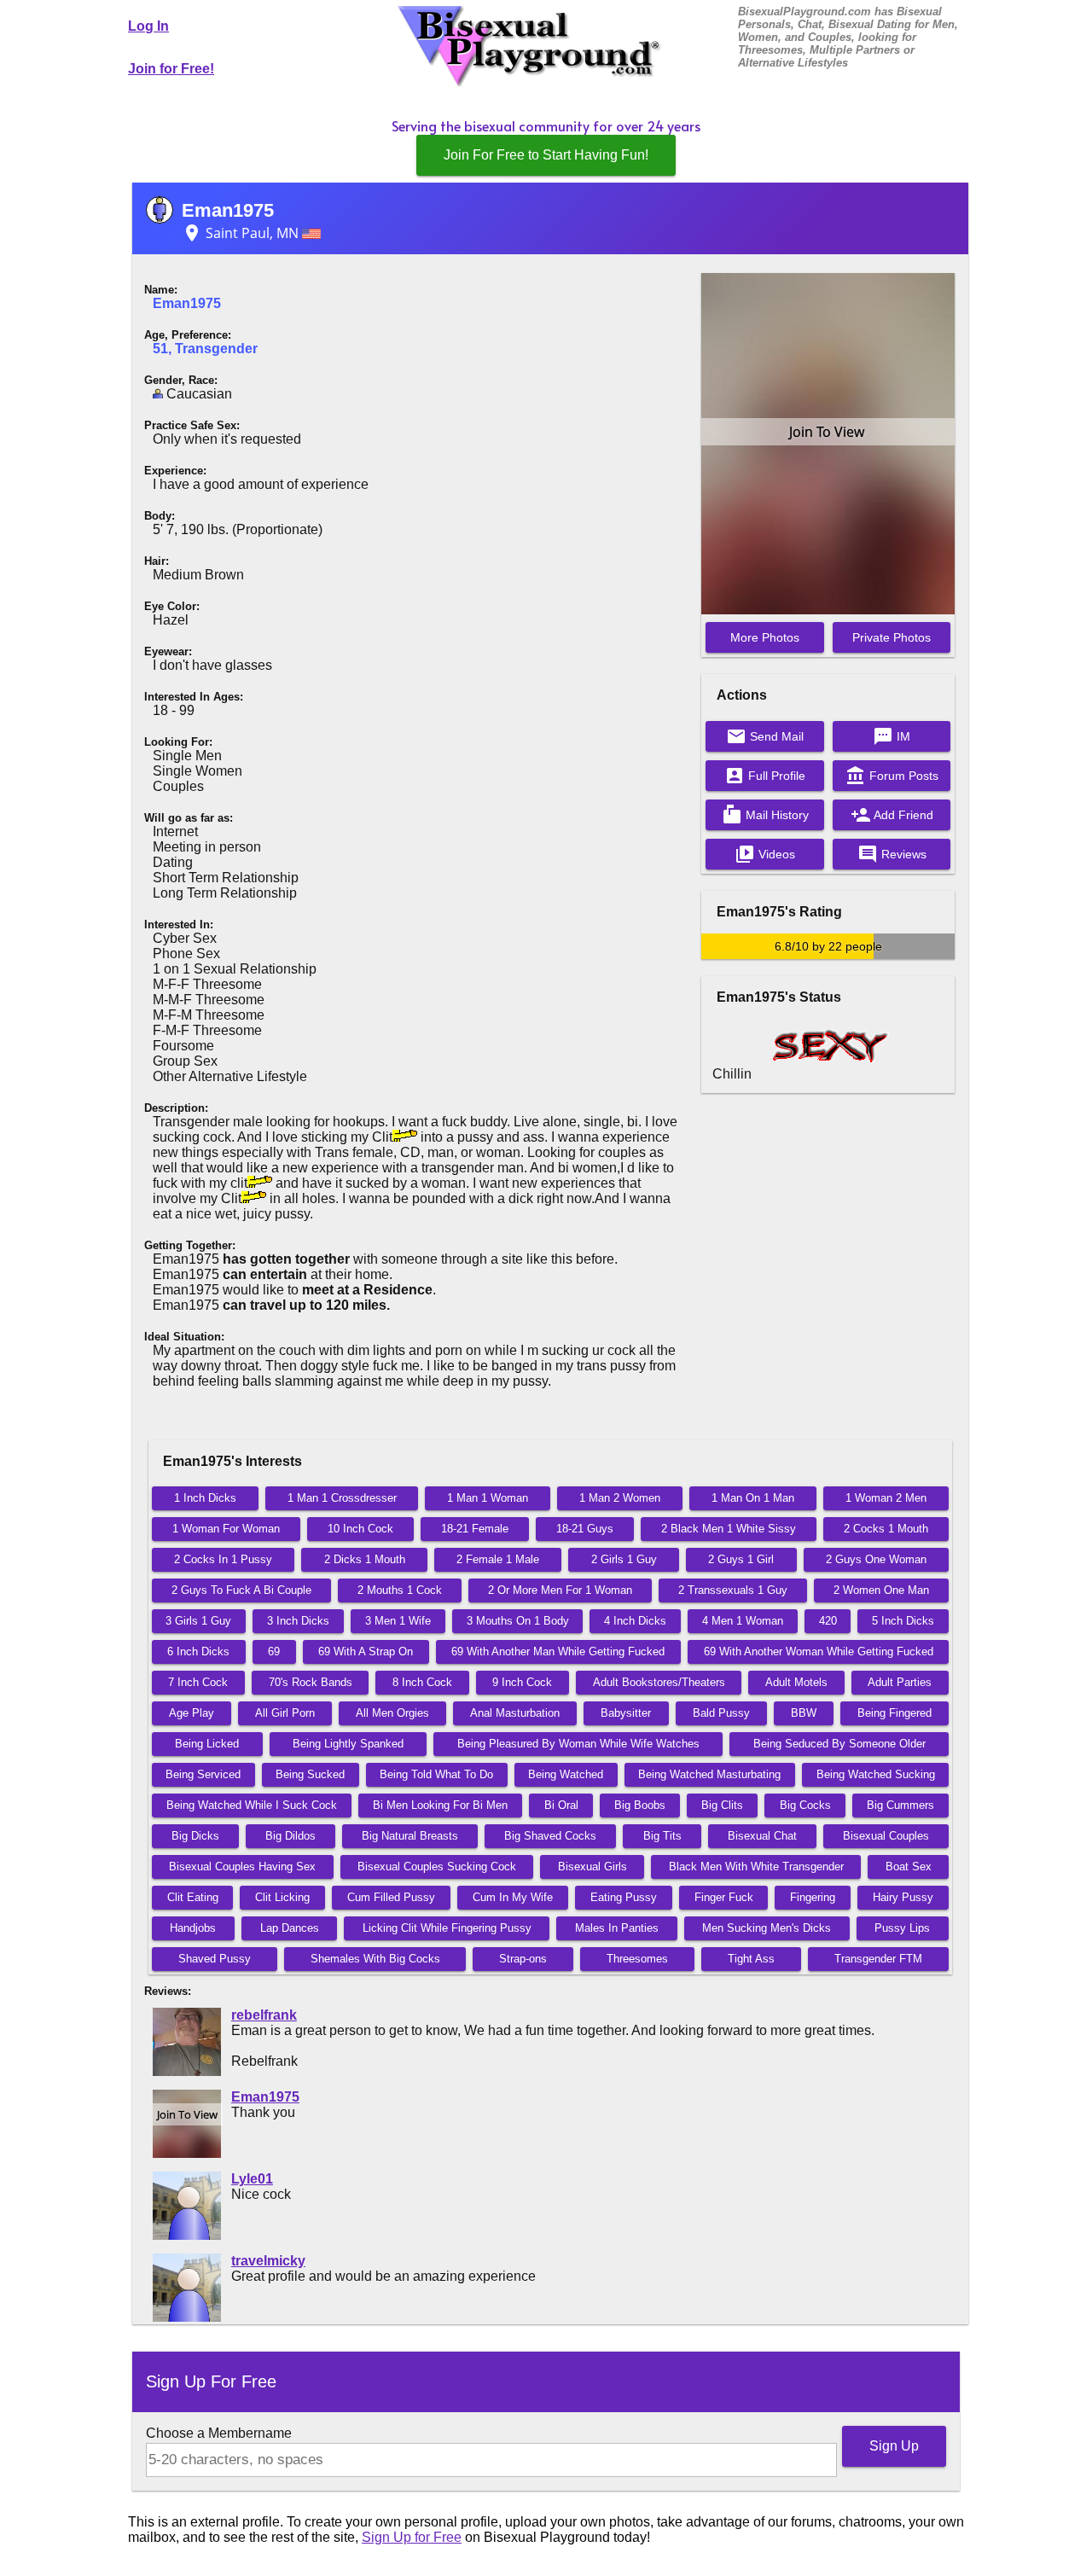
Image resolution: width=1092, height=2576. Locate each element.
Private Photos (892, 637)
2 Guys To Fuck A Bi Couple (241, 1590)
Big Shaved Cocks (550, 1836)
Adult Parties (900, 1682)
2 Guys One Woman (876, 1559)
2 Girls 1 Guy (624, 1559)
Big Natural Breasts (410, 1836)
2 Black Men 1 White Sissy (729, 1529)
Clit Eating (193, 1897)
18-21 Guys (585, 1529)
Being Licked (207, 1744)
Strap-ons (523, 1959)
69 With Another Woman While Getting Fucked (819, 1651)
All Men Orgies (392, 1713)
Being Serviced (203, 1774)
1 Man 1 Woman (488, 1498)
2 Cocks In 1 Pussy (223, 1559)
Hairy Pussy (903, 1897)
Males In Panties (617, 1928)
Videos (765, 854)
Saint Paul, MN (242, 233)
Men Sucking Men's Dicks (767, 1928)
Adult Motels (796, 1682)
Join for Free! (171, 69)
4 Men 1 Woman (743, 1621)
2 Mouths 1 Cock (400, 1590)
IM (892, 736)
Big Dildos (290, 1836)
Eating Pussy (624, 1897)
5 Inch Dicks (903, 1621)
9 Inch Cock (522, 1682)
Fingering (813, 1897)
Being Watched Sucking (876, 1774)
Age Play (192, 1713)
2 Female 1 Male (498, 1559)
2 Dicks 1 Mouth (365, 1559)
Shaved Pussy (215, 1959)
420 (828, 1621)
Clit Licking (282, 1897)
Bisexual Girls (592, 1867)
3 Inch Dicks (298, 1621)
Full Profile (765, 776)
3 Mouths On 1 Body (518, 1621)
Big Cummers (900, 1805)
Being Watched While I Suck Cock (252, 1805)
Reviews (892, 854)
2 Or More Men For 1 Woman (560, 1590)
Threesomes (637, 1959)
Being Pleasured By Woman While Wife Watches (578, 1744)
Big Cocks (805, 1805)
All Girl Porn (285, 1713)
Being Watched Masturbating (709, 1774)
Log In (148, 26)
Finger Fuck (724, 1897)
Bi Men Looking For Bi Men (440, 1805)
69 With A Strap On (366, 1651)
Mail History (765, 815)
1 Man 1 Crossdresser (342, 1498)
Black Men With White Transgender (756, 1867)
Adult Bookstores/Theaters (659, 1682)
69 (274, 1651)
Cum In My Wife (513, 1897)
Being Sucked (310, 1774)
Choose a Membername (219, 2433)
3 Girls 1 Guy (198, 1621)
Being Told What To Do (436, 1774)
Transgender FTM (878, 1959)
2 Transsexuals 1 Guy (733, 1590)
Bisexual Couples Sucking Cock (437, 1867)
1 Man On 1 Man (753, 1498)
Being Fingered (895, 1713)
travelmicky (268, 2261)
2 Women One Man (881, 1590)
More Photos (765, 637)
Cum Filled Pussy (391, 1897)
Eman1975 (228, 210)
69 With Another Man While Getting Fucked (558, 1651)
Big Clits (722, 1805)
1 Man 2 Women (620, 1498)
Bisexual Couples (886, 1836)
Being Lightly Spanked (348, 1744)
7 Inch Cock (198, 1682)
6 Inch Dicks (198, 1651)
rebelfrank (264, 2015)
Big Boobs (640, 1805)
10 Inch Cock (360, 1529)
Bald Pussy (721, 1713)
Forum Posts (892, 776)
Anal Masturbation (515, 1713)
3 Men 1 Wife (398, 1621)
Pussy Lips (902, 1928)
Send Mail (765, 736)
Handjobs (193, 1928)
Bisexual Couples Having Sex (242, 1867)
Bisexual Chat (762, 1836)
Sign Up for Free (412, 2537)
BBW (804, 1713)
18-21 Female (475, 1529)
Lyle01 (252, 2179)
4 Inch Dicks (635, 1621)
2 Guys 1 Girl (741, 1559)
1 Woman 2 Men (886, 1498)
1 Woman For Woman (226, 1529)
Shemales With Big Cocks (375, 1959)
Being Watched (566, 1774)
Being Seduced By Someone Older (839, 1744)
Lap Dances (290, 1928)
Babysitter (626, 1713)
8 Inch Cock (422, 1682)
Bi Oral (561, 1805)
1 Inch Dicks (205, 1498)
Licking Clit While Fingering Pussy (447, 1928)
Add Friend (892, 815)
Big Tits (662, 1836)
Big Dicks (195, 1836)
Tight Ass (751, 1959)
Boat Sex (909, 1867)
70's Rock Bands (311, 1682)
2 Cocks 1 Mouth (886, 1529)
